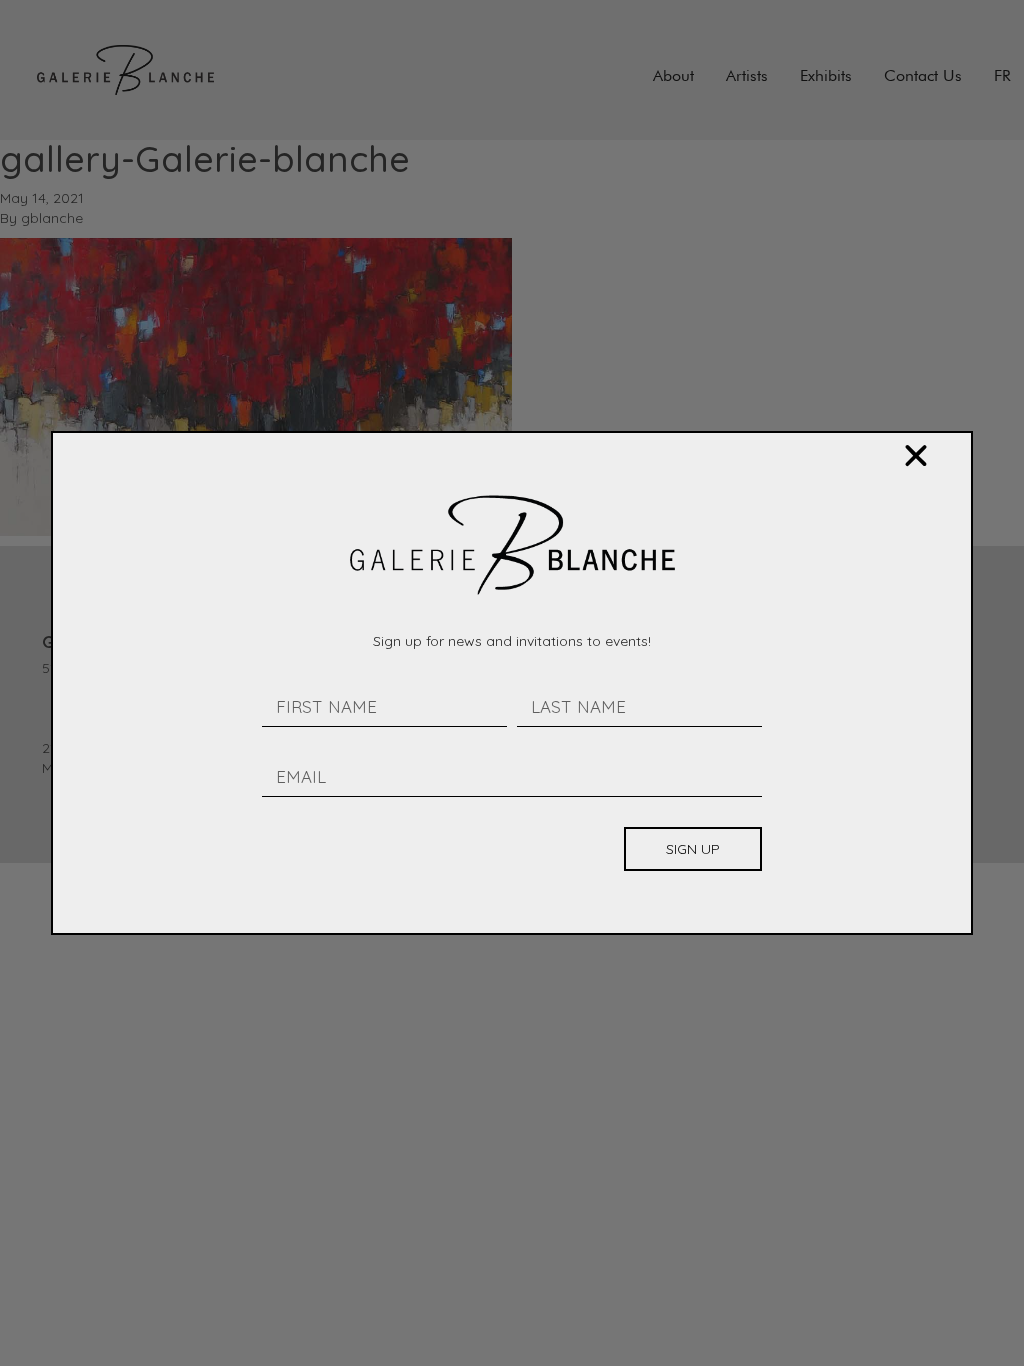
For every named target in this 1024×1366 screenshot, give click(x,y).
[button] (916, 456)
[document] (512, 683)
